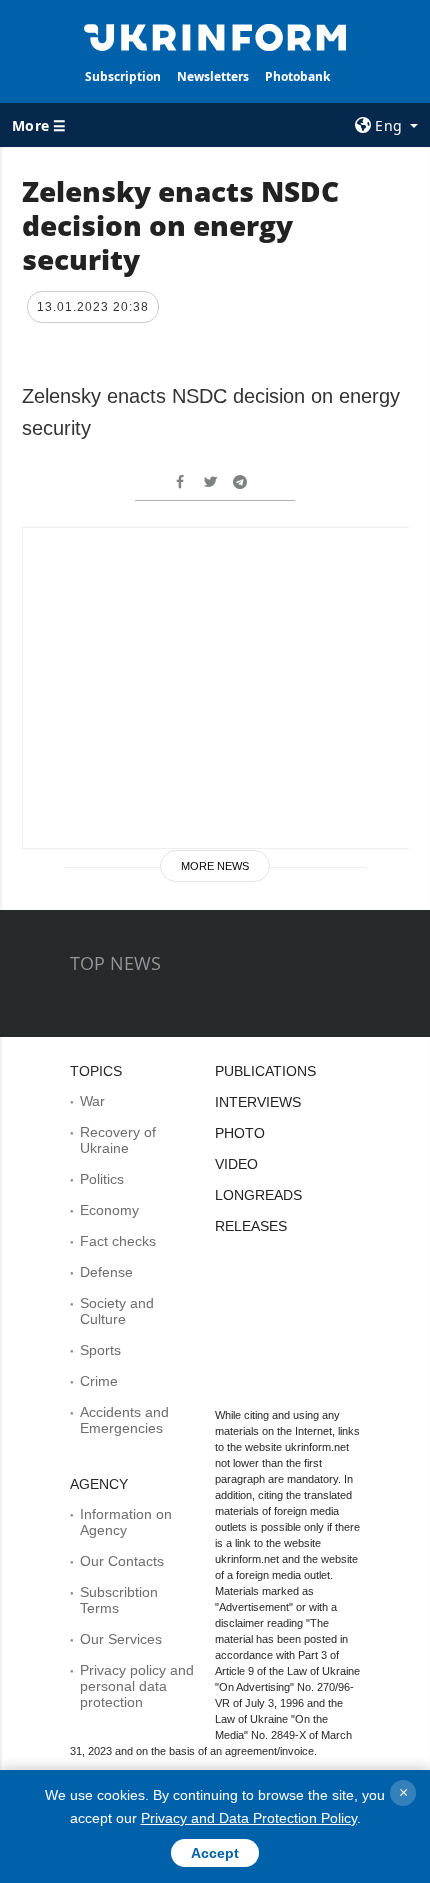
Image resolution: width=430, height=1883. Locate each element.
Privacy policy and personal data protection (137, 1686)
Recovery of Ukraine (118, 1140)
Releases (251, 1226)
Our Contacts (122, 1561)
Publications (265, 1071)
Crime (99, 1381)
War (92, 1101)
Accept (215, 1853)
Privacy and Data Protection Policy (249, 1818)
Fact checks (118, 1241)
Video (236, 1164)
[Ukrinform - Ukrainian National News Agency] (215, 36)
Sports (100, 1350)
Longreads (258, 1195)
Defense (106, 1272)
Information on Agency (126, 1522)
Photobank (297, 76)
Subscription (123, 76)
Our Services (121, 1639)
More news (215, 866)
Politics (102, 1179)
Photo (240, 1133)
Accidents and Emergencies (124, 1420)
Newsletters (213, 76)
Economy (109, 1210)
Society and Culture (117, 1311)
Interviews (258, 1102)
